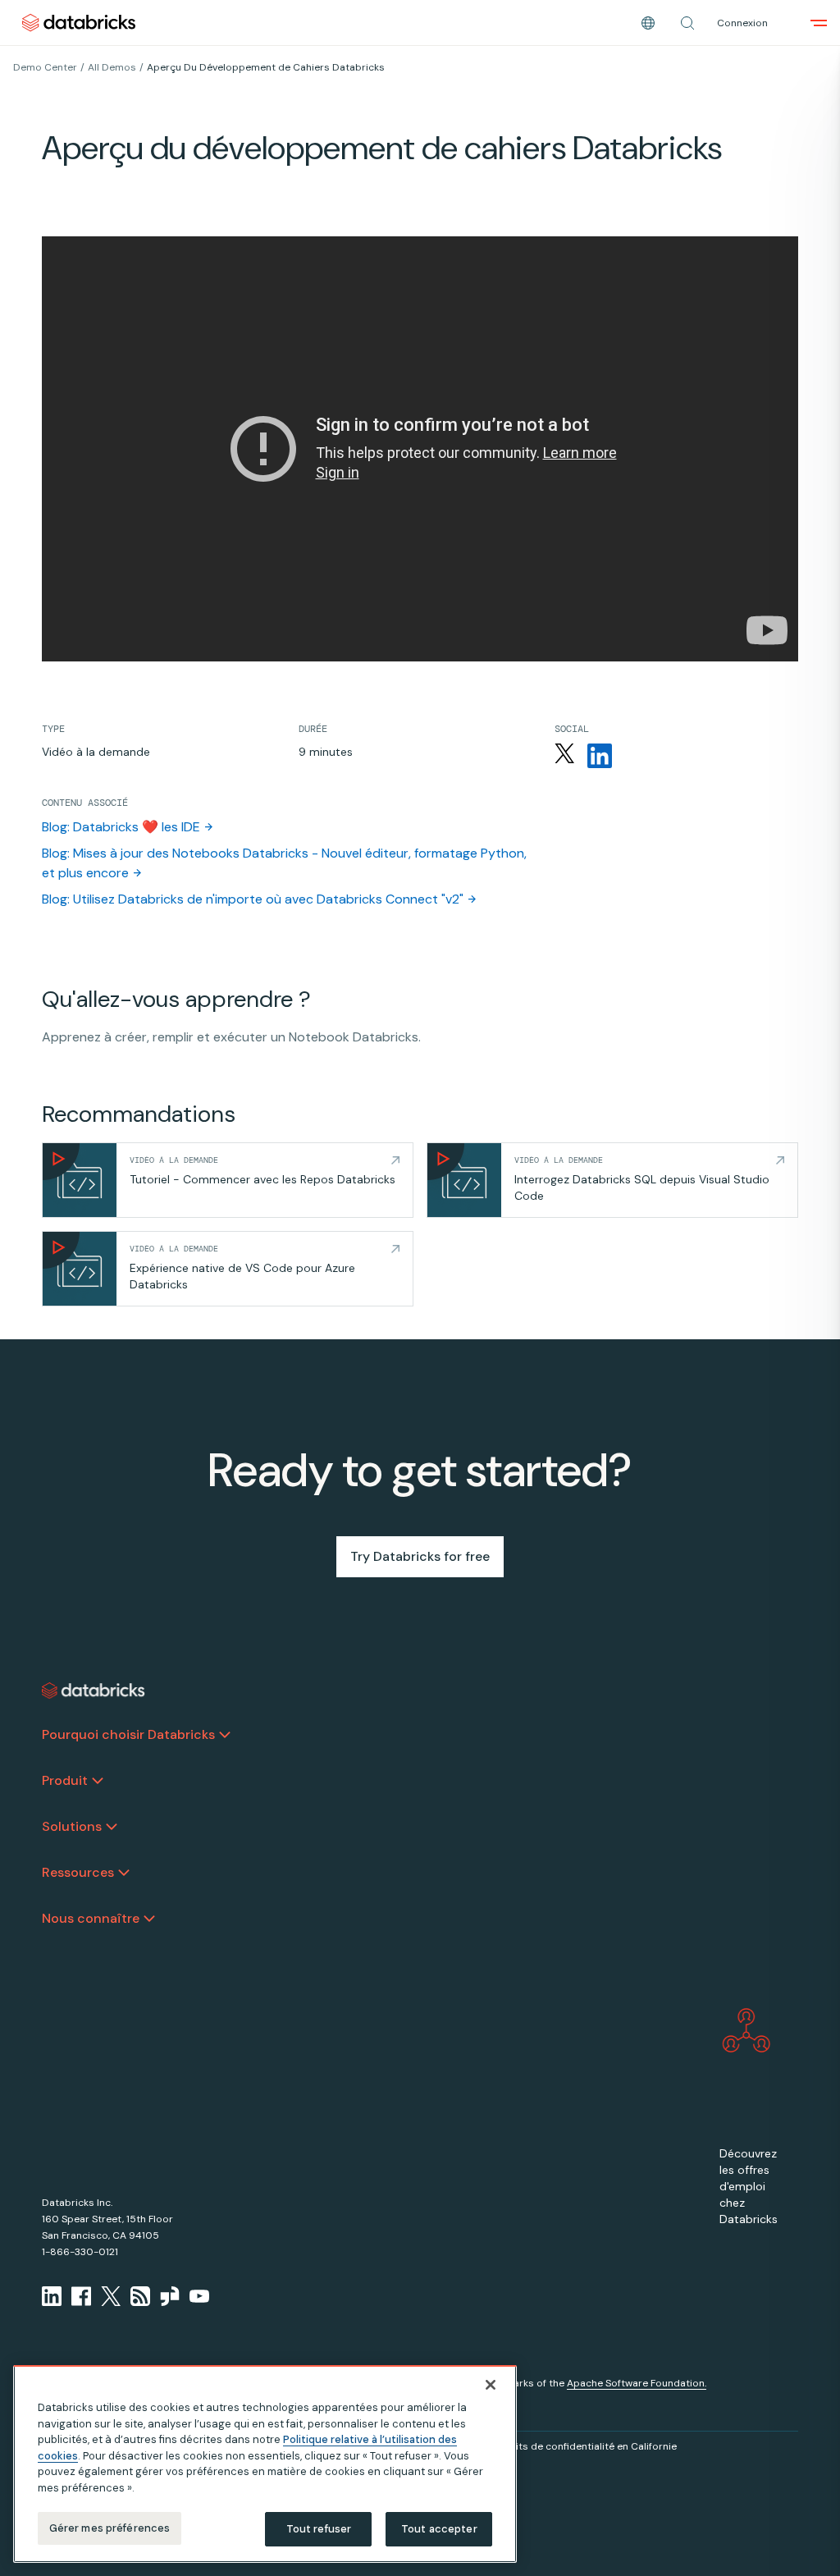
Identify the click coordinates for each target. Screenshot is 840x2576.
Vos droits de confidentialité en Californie (577, 2446)
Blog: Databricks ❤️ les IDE (121, 827)
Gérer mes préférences (110, 2528)
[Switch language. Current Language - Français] (648, 23)
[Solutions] (112, 1827)
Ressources (78, 1872)
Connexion (742, 23)
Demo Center (45, 67)
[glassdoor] (170, 2296)
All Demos (112, 67)
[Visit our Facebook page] (81, 2296)
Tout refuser (319, 2529)
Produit (65, 1780)
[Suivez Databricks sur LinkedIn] (600, 756)
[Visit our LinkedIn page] (52, 2296)
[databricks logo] (94, 1691)
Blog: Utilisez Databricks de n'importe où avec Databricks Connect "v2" (253, 899)
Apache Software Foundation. (637, 2383)
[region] (265, 2464)
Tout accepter (439, 2529)
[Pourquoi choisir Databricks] (225, 1735)
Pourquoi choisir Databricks (128, 1734)
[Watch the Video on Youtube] (199, 2296)
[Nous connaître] (149, 1919)
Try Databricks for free (420, 1556)
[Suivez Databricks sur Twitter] (564, 756)
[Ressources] (124, 1873)
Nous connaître (91, 1918)
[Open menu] (819, 23)
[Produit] (98, 1781)
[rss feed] (140, 2296)
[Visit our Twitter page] (111, 2296)
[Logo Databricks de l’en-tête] (79, 23)
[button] (687, 23)
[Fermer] (491, 2385)
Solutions (72, 1826)
